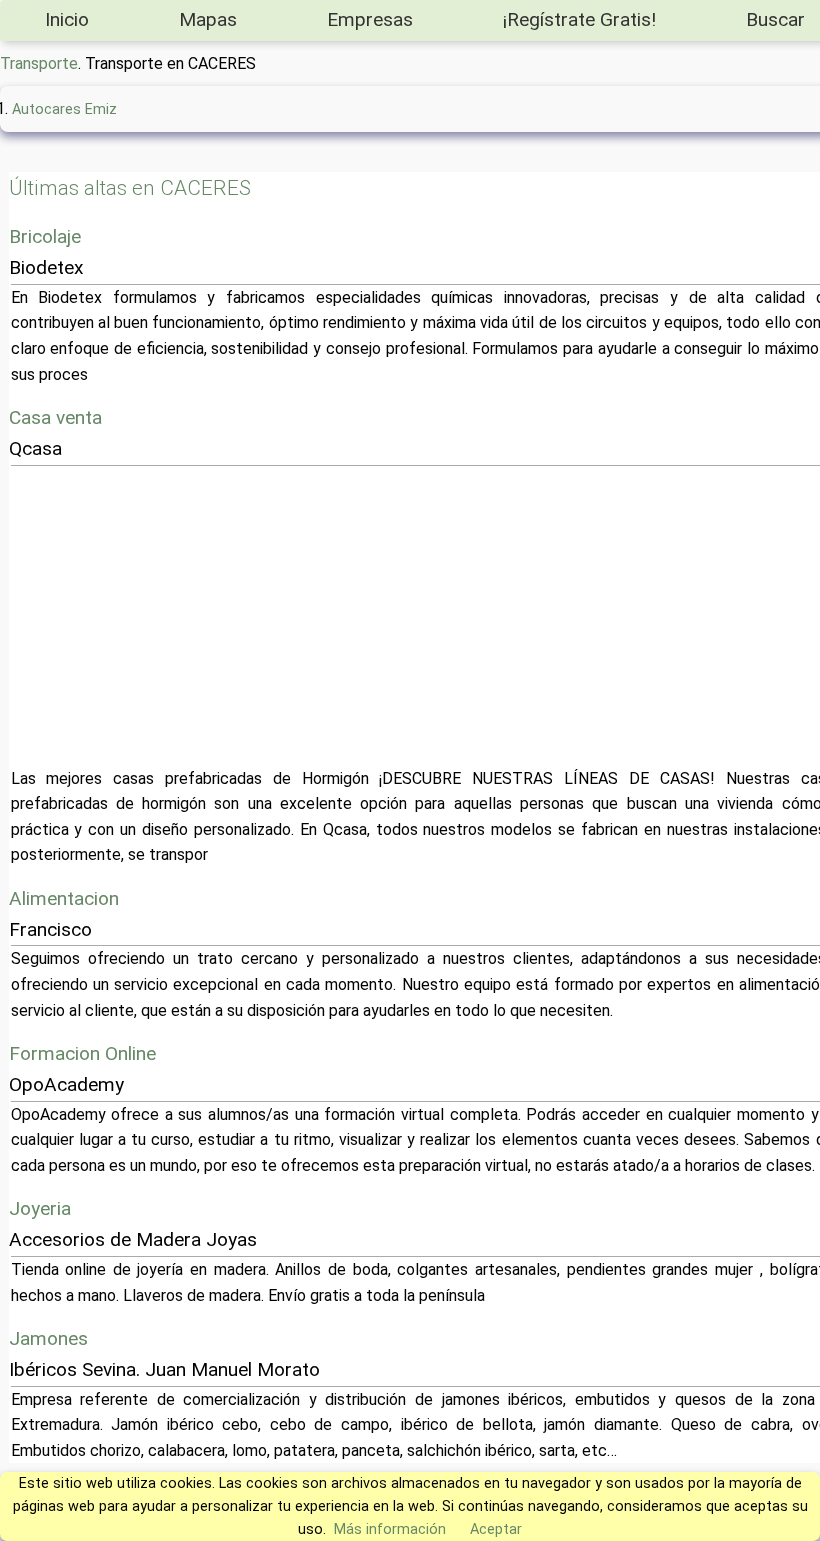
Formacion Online (82, 1053)
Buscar (775, 19)
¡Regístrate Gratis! (579, 19)
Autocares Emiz (64, 109)
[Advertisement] (426, 616)
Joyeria (40, 1208)
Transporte (39, 63)
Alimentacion (64, 898)
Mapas (208, 19)
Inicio (67, 19)
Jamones (48, 1338)
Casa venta (55, 417)
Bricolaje (45, 236)
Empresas (370, 19)
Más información (390, 1529)
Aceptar (496, 1529)
